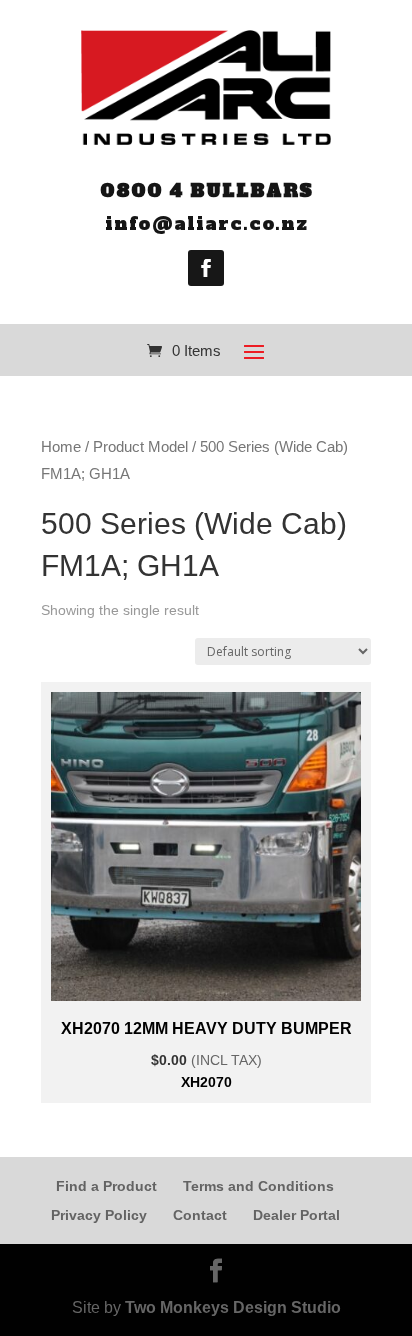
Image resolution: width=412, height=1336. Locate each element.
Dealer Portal (296, 1215)
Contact (200, 1215)
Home (61, 447)
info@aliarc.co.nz (206, 223)
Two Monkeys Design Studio (233, 1307)
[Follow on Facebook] (206, 268)
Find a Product (106, 1186)
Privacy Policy (99, 1215)
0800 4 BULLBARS (206, 190)
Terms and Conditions (258, 1186)
